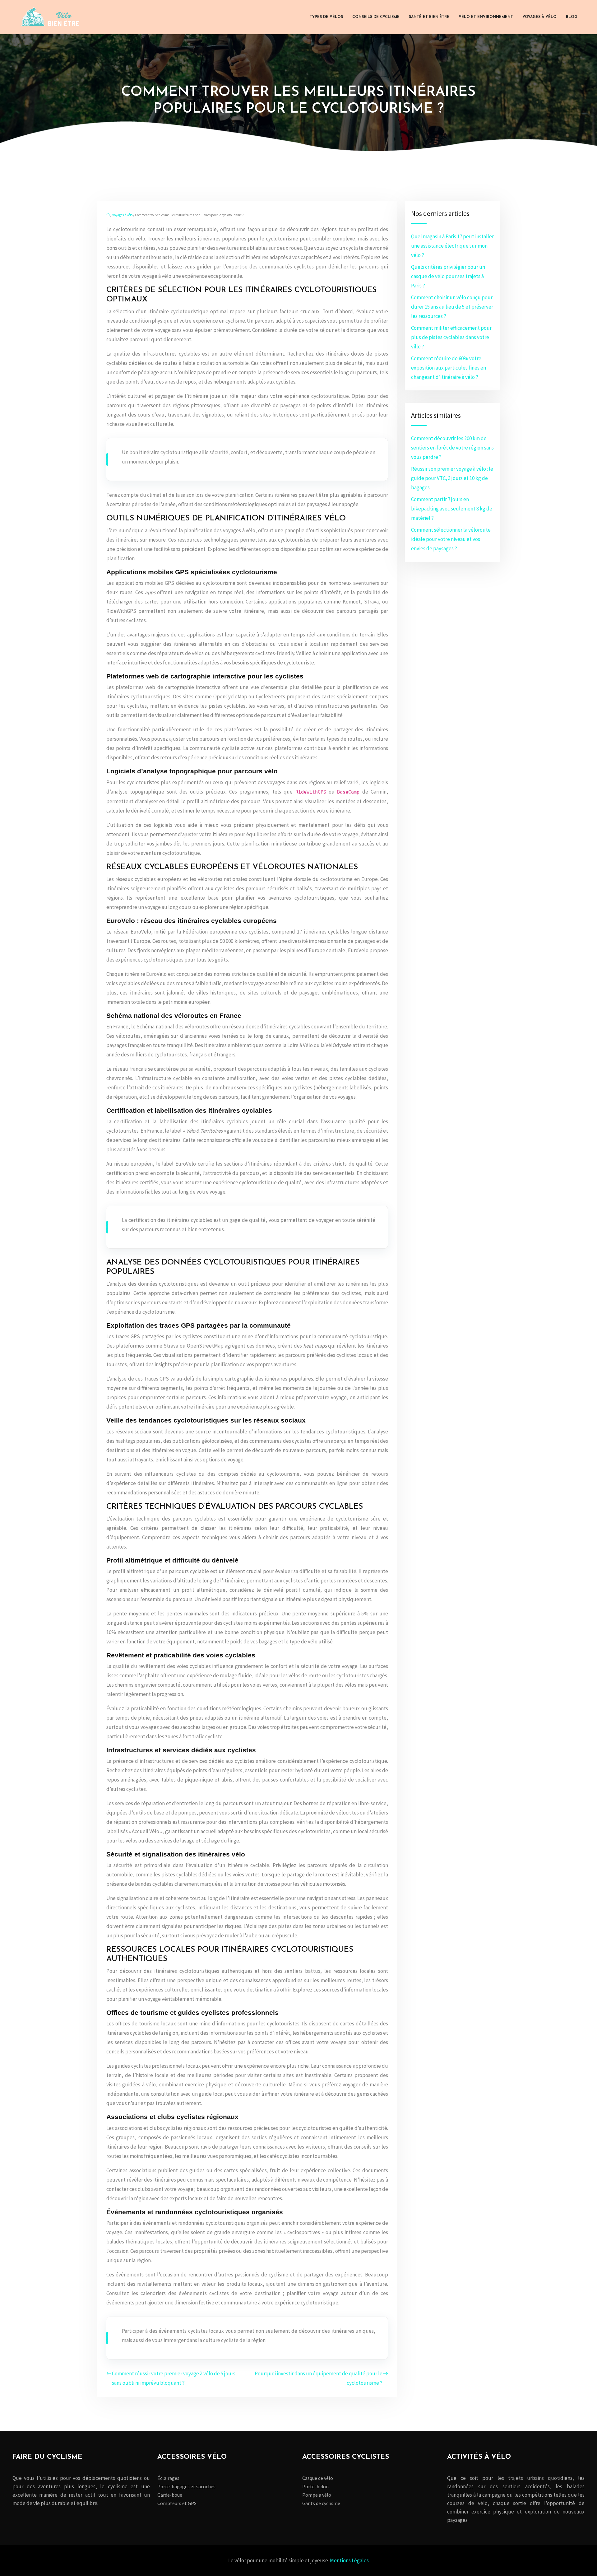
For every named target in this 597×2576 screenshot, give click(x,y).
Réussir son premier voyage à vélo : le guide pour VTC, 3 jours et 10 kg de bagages (452, 478)
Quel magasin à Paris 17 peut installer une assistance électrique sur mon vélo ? (452, 246)
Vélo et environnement (486, 17)
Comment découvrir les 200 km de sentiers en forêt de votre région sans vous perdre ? (452, 448)
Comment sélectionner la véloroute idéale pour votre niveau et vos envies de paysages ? (451, 539)
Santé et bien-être (429, 17)
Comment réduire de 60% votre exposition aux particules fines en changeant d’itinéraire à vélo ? (449, 368)
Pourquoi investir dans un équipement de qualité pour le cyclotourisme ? (319, 2378)
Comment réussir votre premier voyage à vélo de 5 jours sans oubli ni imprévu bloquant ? (174, 2378)
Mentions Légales (349, 2560)
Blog (572, 17)
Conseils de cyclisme (376, 17)
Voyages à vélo (539, 17)
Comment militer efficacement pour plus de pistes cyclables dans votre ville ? (451, 337)
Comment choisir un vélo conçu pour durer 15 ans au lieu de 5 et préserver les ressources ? (452, 307)
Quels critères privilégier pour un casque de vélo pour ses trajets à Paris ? (448, 276)
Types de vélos (326, 17)
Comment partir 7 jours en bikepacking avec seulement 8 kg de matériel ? (452, 509)
